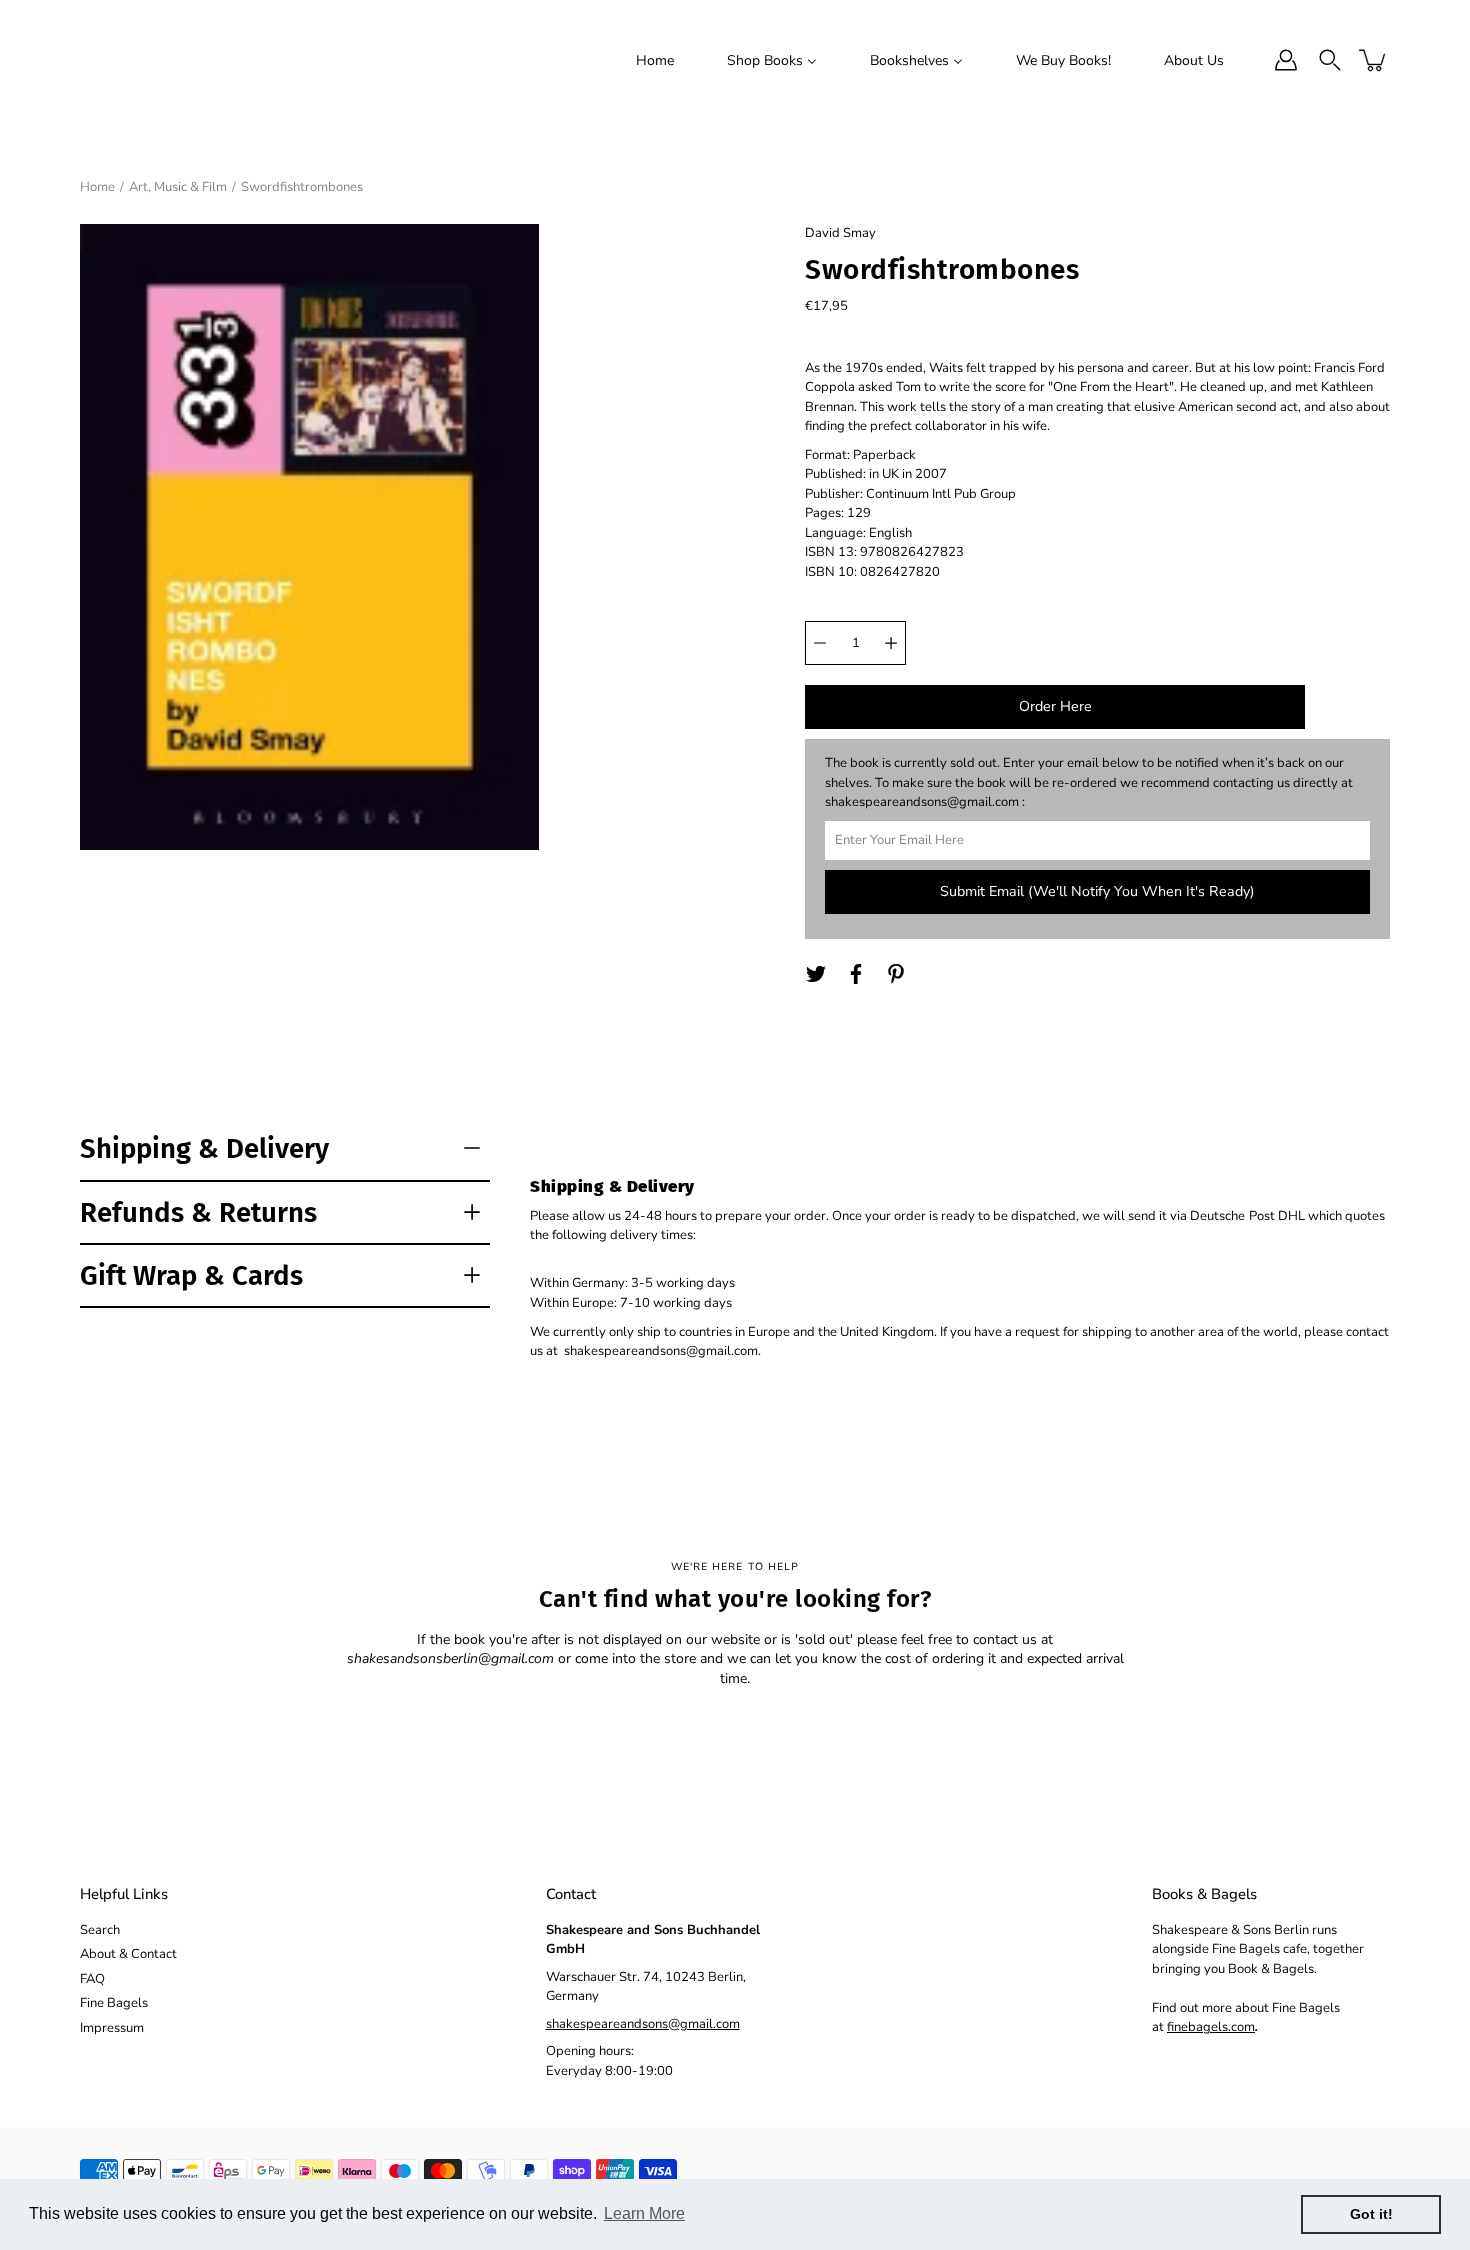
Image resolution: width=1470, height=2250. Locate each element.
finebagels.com (1211, 2027)
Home (97, 187)
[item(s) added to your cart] (1374, 60)
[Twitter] (816, 974)
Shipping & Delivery (204, 1148)
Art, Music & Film (178, 187)
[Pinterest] (896, 974)
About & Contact (128, 1954)
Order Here (1055, 706)
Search (100, 1930)
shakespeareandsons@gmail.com (643, 2024)
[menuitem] (655, 60)
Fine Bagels (114, 2003)
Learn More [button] (644, 2213)
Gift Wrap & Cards (191, 1275)
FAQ (92, 1979)
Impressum (112, 2028)
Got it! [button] (1371, 2214)
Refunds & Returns (198, 1212)
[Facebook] (856, 974)
